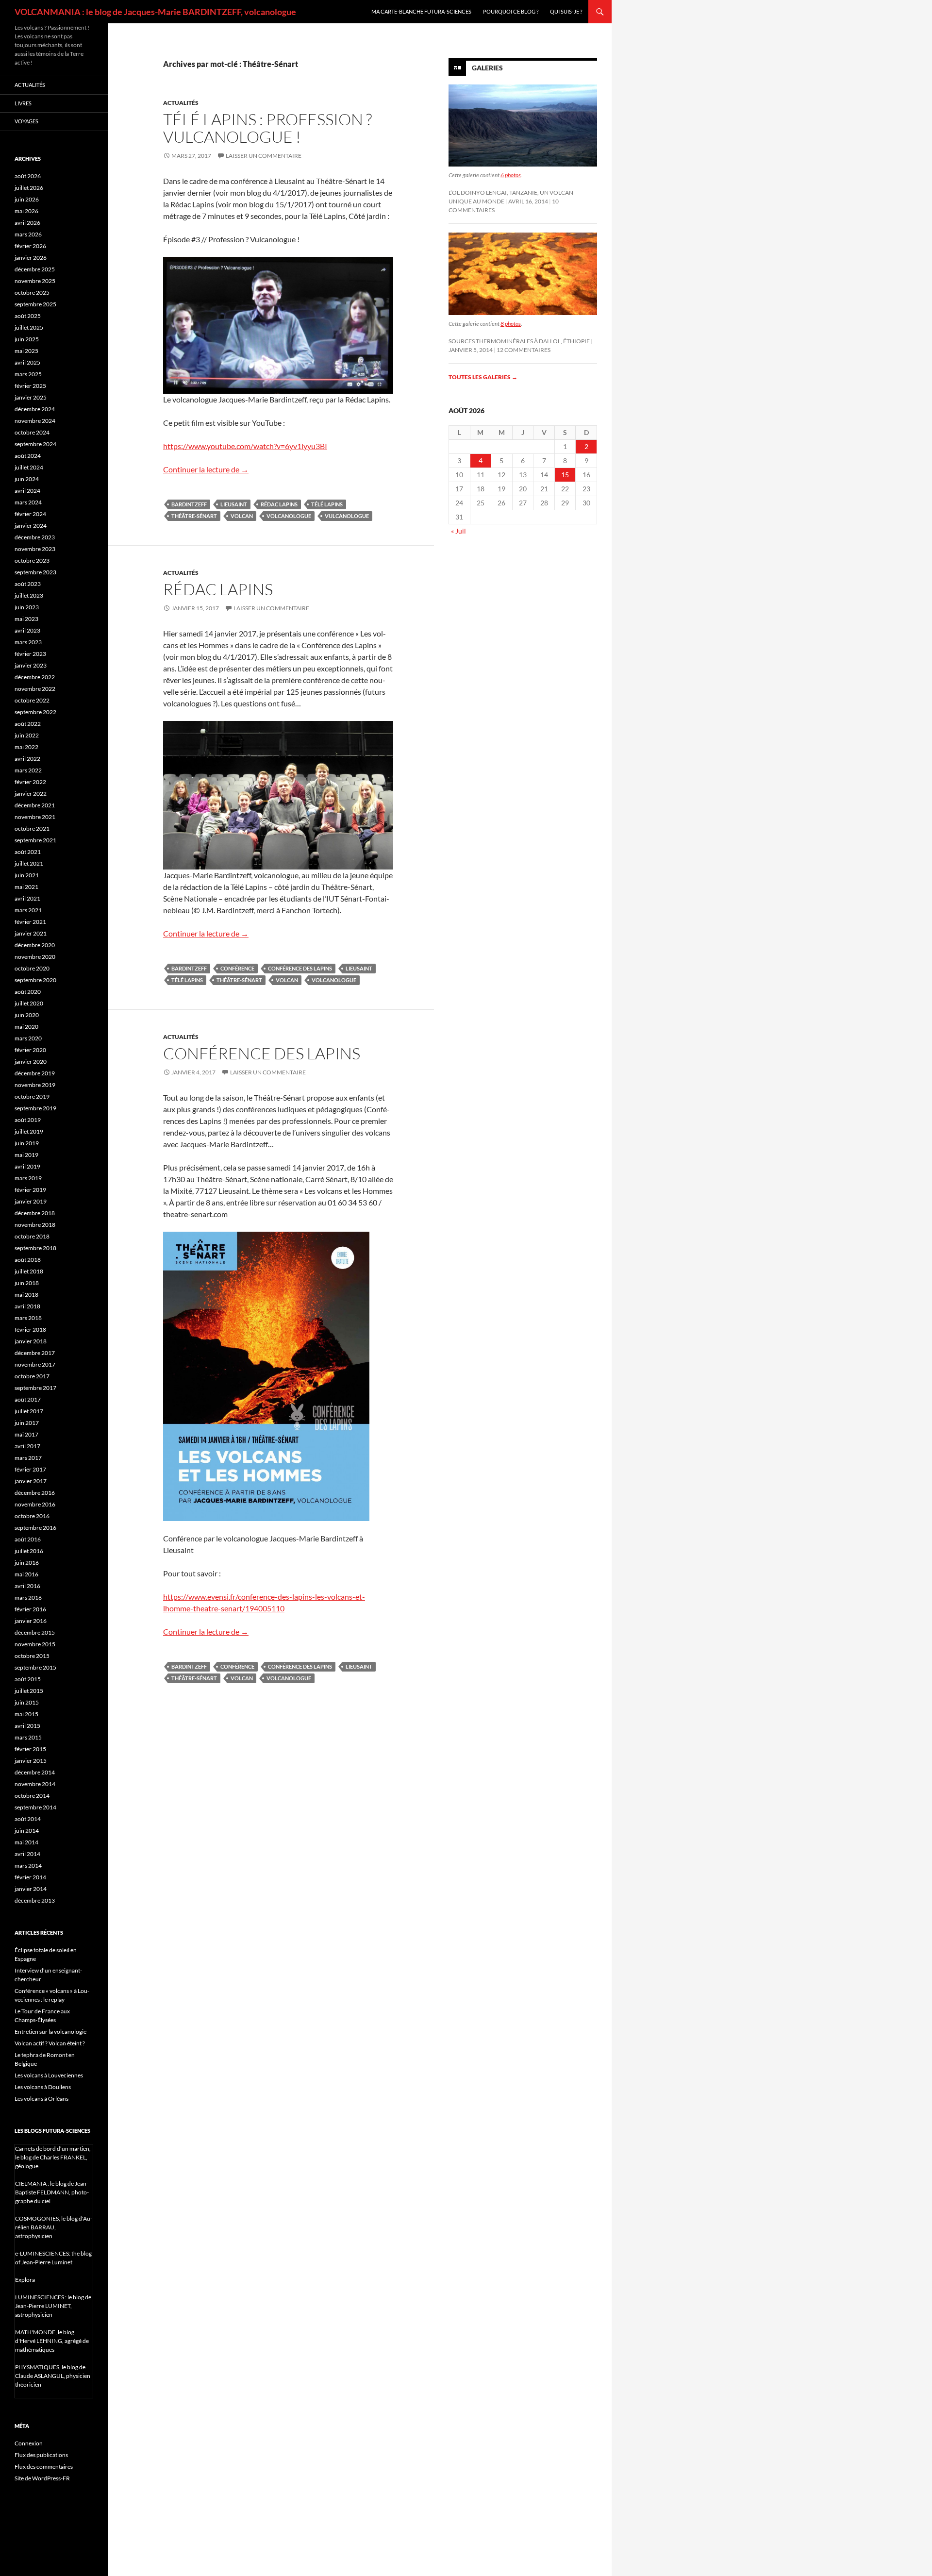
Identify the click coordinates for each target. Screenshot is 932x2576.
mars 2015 (28, 1737)
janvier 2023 (31, 665)
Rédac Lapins (279, 504)
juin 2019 (27, 1143)
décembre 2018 (35, 1213)
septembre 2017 (35, 1388)
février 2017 (30, 1469)
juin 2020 (27, 1015)
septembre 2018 (35, 1248)
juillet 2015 (29, 1691)
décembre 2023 (35, 537)
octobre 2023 (32, 560)
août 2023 (28, 584)
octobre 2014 (32, 1796)
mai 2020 (26, 1027)
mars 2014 (28, 1865)
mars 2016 (28, 1597)
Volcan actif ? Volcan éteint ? (50, 2043)
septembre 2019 (35, 1108)
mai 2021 (26, 887)
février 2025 (30, 386)
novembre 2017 (35, 1364)
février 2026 (30, 246)
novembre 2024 (35, 421)
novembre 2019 (35, 1085)
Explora (25, 2280)
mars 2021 (28, 910)
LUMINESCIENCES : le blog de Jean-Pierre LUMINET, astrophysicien (53, 2306)
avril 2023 (27, 630)
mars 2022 (28, 770)
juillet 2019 (29, 1131)
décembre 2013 (35, 1900)
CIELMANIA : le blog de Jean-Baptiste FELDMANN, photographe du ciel (52, 2192)
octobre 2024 (32, 432)
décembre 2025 (35, 269)
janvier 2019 (31, 1201)
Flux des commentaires (44, 2467)
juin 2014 (27, 1831)
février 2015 (30, 1749)
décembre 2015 (35, 1632)
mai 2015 (26, 1714)
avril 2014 (27, 1854)
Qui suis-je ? (566, 11)
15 (565, 475)
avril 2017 (27, 1446)
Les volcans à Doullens (43, 2087)
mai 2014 (26, 1842)
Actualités (181, 103)
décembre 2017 (35, 1353)
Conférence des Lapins (300, 968)
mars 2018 (28, 1318)
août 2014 (28, 1819)
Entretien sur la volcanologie (50, 2032)
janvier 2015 (31, 1761)
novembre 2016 (35, 1504)
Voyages (26, 121)
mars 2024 (28, 502)
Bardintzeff (189, 504)
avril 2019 (27, 1166)
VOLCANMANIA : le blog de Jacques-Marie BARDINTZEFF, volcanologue (155, 12)
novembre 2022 (35, 689)
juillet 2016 (29, 1551)
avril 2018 (27, 1306)
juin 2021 (27, 875)
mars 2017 (28, 1458)
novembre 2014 (35, 1784)
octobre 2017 (32, 1376)
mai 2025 (26, 351)
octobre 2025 (32, 293)
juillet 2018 (29, 1271)
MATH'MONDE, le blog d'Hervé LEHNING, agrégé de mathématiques (52, 2341)
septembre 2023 (35, 572)
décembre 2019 (35, 1073)
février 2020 (30, 1050)
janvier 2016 (31, 1621)
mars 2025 (28, 374)
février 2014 (30, 1877)
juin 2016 (27, 1563)
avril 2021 (27, 898)
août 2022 (28, 724)
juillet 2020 (29, 1003)
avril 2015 (27, 1726)
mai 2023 (26, 619)
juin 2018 (27, 1283)
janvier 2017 (31, 1481)
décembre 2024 (35, 409)
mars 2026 (28, 234)
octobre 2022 (32, 700)
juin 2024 (27, 479)
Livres (23, 103)
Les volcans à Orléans (42, 2099)
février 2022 (30, 782)
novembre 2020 (35, 957)
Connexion (29, 2443)
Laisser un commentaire (264, 156)
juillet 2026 (29, 188)
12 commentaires (524, 350)
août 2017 (28, 1399)
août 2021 (28, 852)
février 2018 (30, 1330)
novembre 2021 (35, 817)
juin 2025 (27, 339)
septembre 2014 (35, 1807)
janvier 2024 (31, 526)
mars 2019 (28, 1178)
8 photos (511, 324)
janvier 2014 (31, 1889)
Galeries (487, 68)
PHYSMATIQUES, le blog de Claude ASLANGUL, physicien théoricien (53, 2376)
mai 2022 (26, 747)
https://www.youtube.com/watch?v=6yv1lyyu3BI (245, 446)
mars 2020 (28, 1038)
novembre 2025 (35, 281)
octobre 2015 (32, 1656)
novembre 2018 (35, 1225)
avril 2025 (27, 362)
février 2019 (30, 1190)
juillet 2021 (29, 863)
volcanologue (289, 516)
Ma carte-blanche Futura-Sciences (421, 11)
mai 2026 (26, 211)
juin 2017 (27, 1423)
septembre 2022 (35, 712)
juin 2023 (27, 607)
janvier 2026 (31, 258)
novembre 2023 (35, 549)
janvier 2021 (31, 933)
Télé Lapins (327, 504)
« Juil (458, 531)
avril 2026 (27, 223)
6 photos (511, 175)
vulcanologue (347, 516)
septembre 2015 (35, 1667)
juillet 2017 (29, 1411)
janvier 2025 (31, 397)
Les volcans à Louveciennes (49, 2075)
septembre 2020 (35, 980)
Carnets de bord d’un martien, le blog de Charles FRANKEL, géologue (53, 2157)
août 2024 (28, 456)
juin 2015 (27, 1702)
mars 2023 (28, 642)
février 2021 (30, 922)
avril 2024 (27, 491)
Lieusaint (234, 504)
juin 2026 (27, 199)
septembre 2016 (35, 1528)
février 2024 (30, 514)
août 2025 (28, 316)
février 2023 (30, 654)
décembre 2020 (35, 945)
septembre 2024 (35, 444)
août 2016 (28, 1539)
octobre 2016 (32, 1516)
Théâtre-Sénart (194, 516)
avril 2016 (27, 1586)
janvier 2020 (31, 1062)
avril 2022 (27, 759)
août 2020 (28, 992)
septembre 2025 (35, 304)
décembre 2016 (35, 1493)
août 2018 (28, 1260)
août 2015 (28, 1679)
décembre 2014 (35, 1772)
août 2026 (28, 176)
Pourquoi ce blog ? (511, 11)
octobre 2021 (32, 828)
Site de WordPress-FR (42, 2478)
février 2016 (30, 1609)
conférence (237, 968)
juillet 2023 (29, 595)
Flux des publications (41, 2455)
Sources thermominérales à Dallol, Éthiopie (519, 341)
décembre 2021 (35, 805)
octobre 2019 (32, 1096)
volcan (242, 516)
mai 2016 (26, 1574)
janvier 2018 (31, 1341)
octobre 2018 (32, 1236)
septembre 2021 (35, 840)
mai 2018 (26, 1295)
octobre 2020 (32, 968)
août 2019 (28, 1120)
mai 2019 (26, 1155)
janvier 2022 (31, 794)
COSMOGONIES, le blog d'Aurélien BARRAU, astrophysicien (54, 2227)
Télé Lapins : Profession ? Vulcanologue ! (267, 128)
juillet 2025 (29, 327)
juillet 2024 (29, 467)
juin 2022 (27, 735)
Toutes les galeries (483, 377)
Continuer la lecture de (206, 469)
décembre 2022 (35, 677)
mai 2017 (26, 1434)
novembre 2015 (35, 1644)
